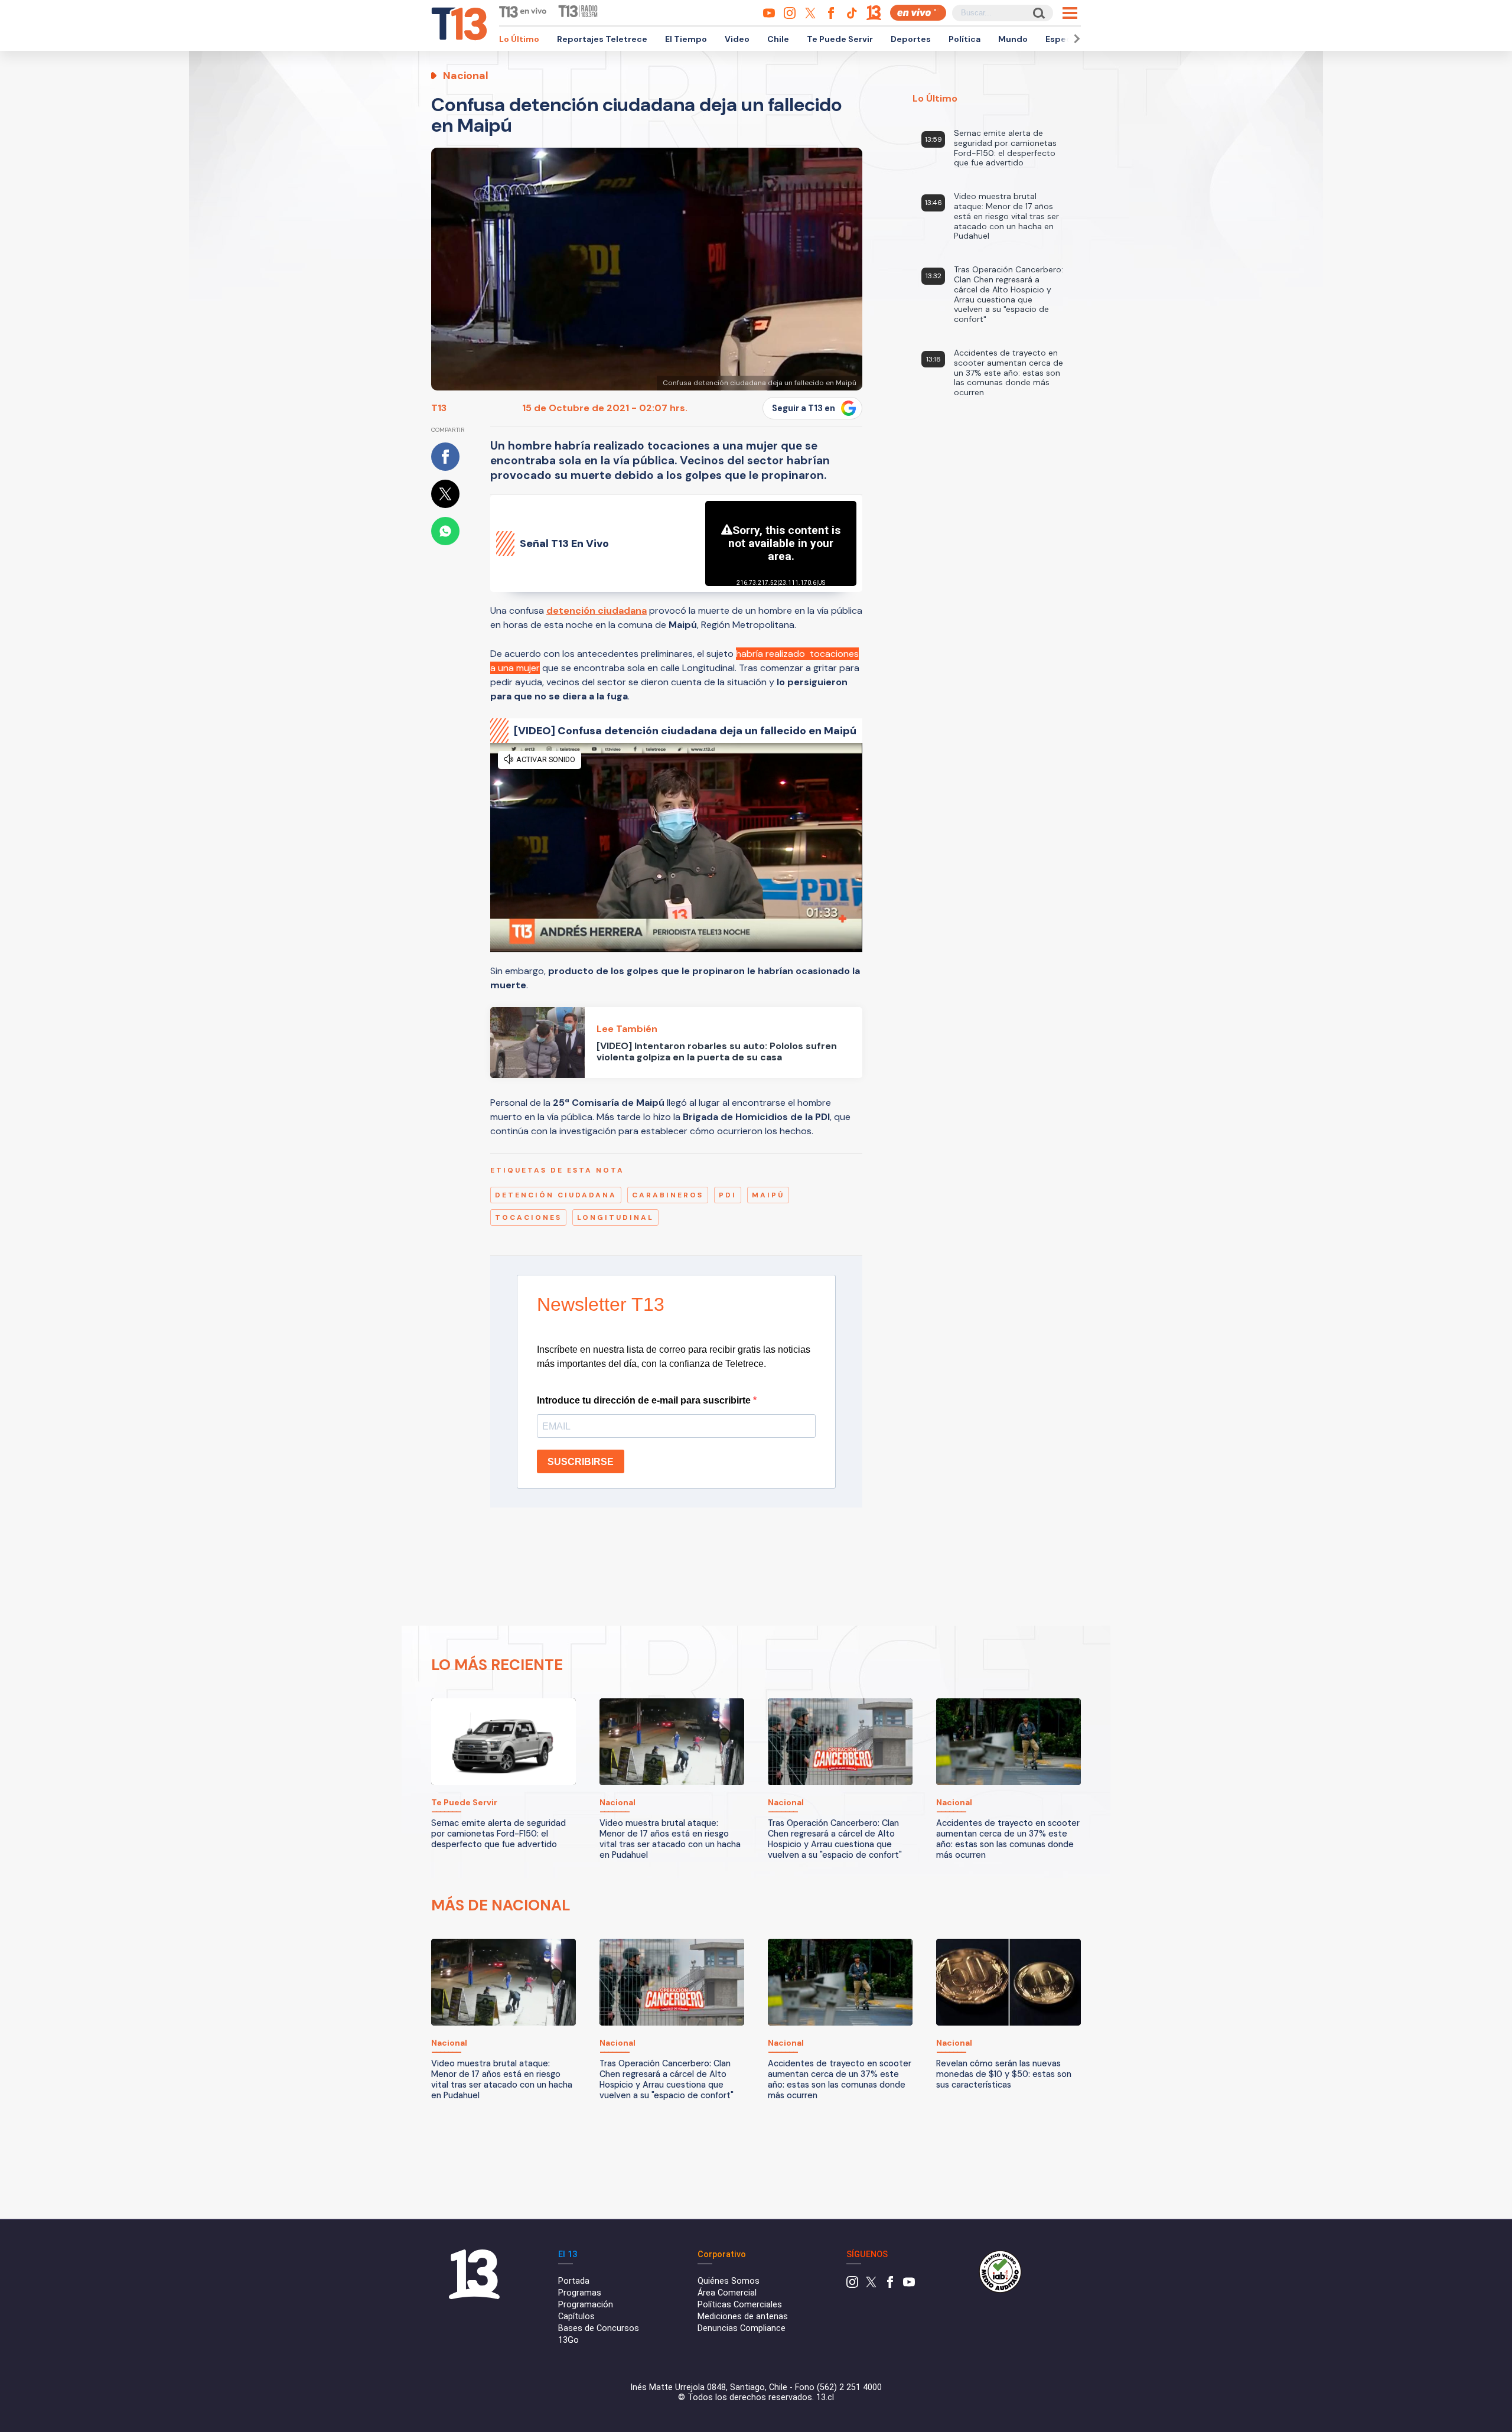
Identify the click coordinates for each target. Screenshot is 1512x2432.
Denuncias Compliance (742, 2328)
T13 (439, 408)
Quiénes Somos (729, 2281)
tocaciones (528, 1217)
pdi (728, 1195)
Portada (574, 2281)
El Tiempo (686, 39)
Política (964, 39)
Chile (778, 39)
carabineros (668, 1195)
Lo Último (519, 39)
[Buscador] (1038, 13)
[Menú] (1070, 13)
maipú (768, 1195)
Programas (580, 2293)
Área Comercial (727, 2293)
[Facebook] (890, 2285)
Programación (586, 2305)
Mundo (1013, 39)
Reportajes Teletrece (602, 39)
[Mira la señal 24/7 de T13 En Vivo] (918, 13)
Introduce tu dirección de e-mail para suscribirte (645, 1400)
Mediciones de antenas (743, 2317)
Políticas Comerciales (740, 2305)
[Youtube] (909, 2285)
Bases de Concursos (599, 2328)
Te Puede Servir (840, 39)
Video (737, 39)
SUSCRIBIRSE (581, 1462)
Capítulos (576, 2317)
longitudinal (615, 1217)
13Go (568, 2340)
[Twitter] (871, 2285)
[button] (1075, 39)
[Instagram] (852, 2285)
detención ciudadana (556, 1195)
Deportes (911, 39)
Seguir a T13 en (804, 408)
